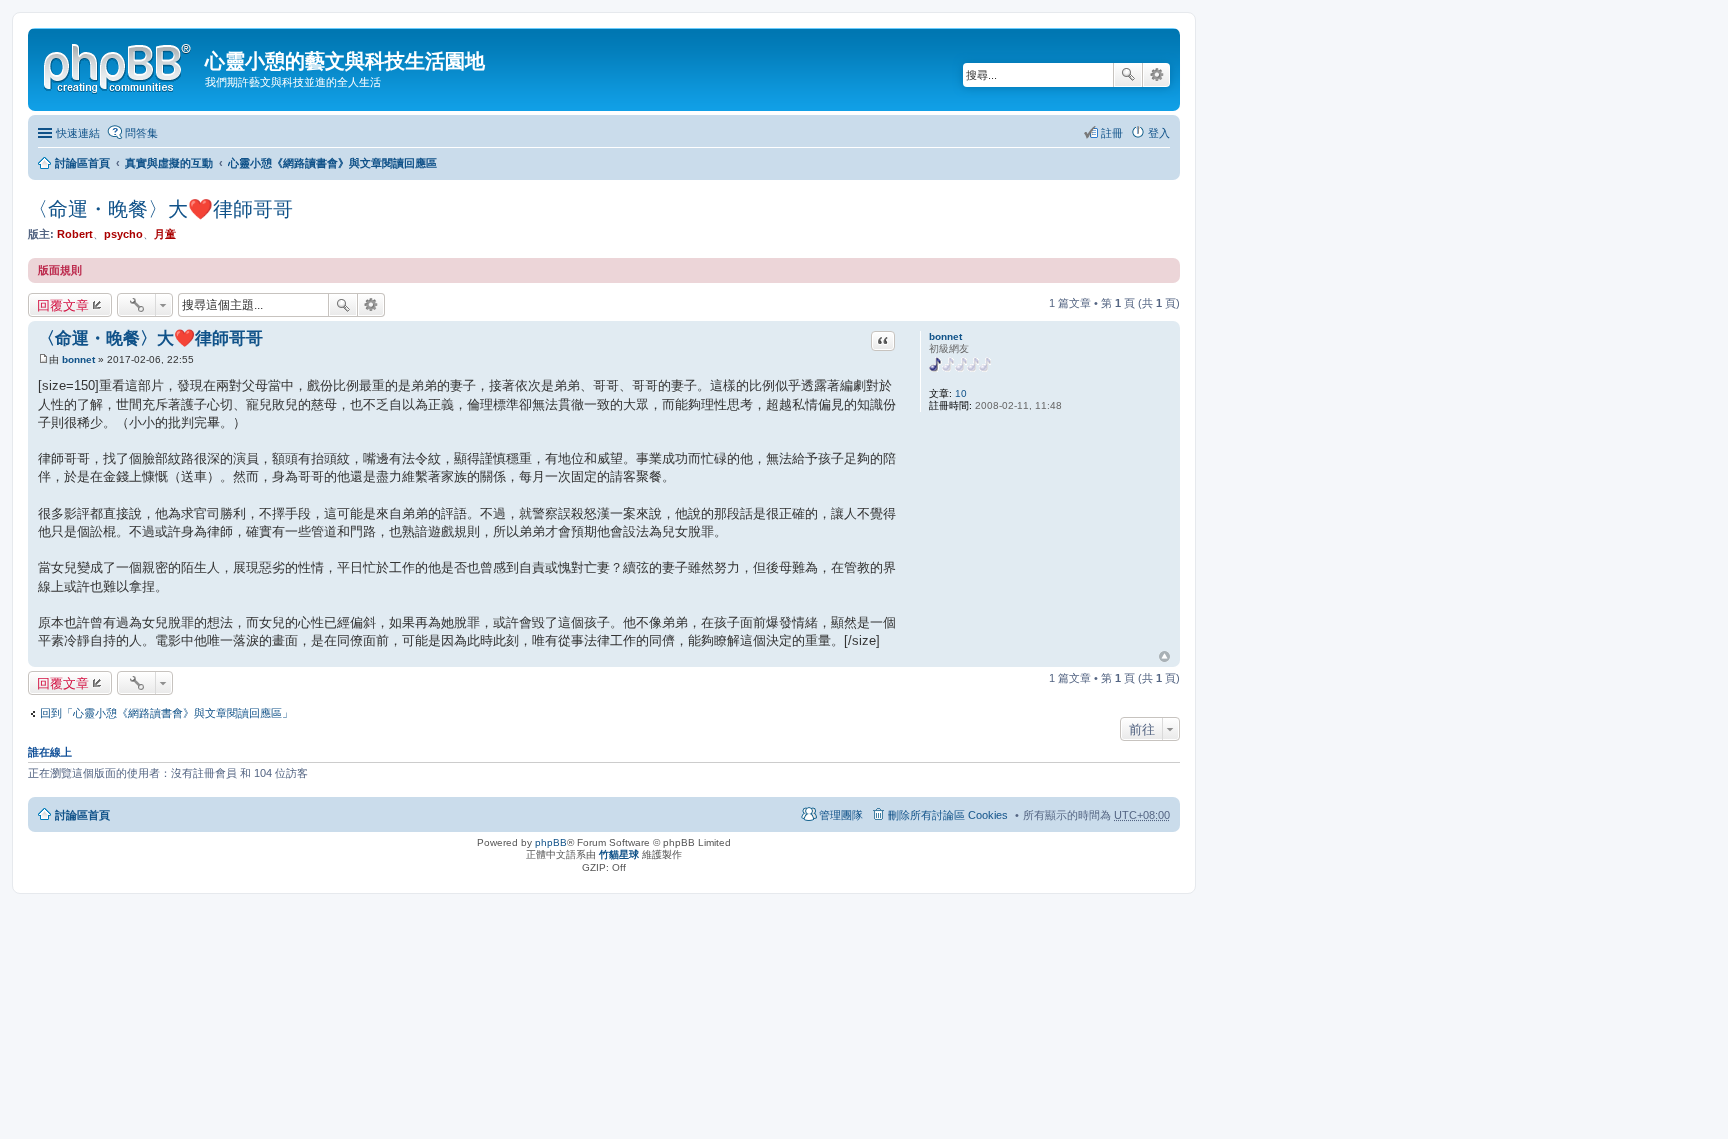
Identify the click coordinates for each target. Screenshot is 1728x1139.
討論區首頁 (82, 163)
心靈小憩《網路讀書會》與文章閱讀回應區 (332, 163)
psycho (123, 234)
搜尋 (1128, 75)
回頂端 (1164, 657)
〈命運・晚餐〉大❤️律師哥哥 (160, 209)
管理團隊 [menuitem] (841, 815)
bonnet (945, 336)
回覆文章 (63, 305)
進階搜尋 (1156, 75)
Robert (75, 234)
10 (961, 393)
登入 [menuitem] (1159, 133)
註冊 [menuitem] (1112, 133)
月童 (165, 234)
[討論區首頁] (119, 65)
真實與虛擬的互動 (169, 163)
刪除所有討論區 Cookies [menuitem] (948, 815)
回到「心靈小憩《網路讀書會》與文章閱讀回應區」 (166, 713)
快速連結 (78, 133)
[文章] (43, 359)
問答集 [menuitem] (141, 133)
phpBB (551, 842)
